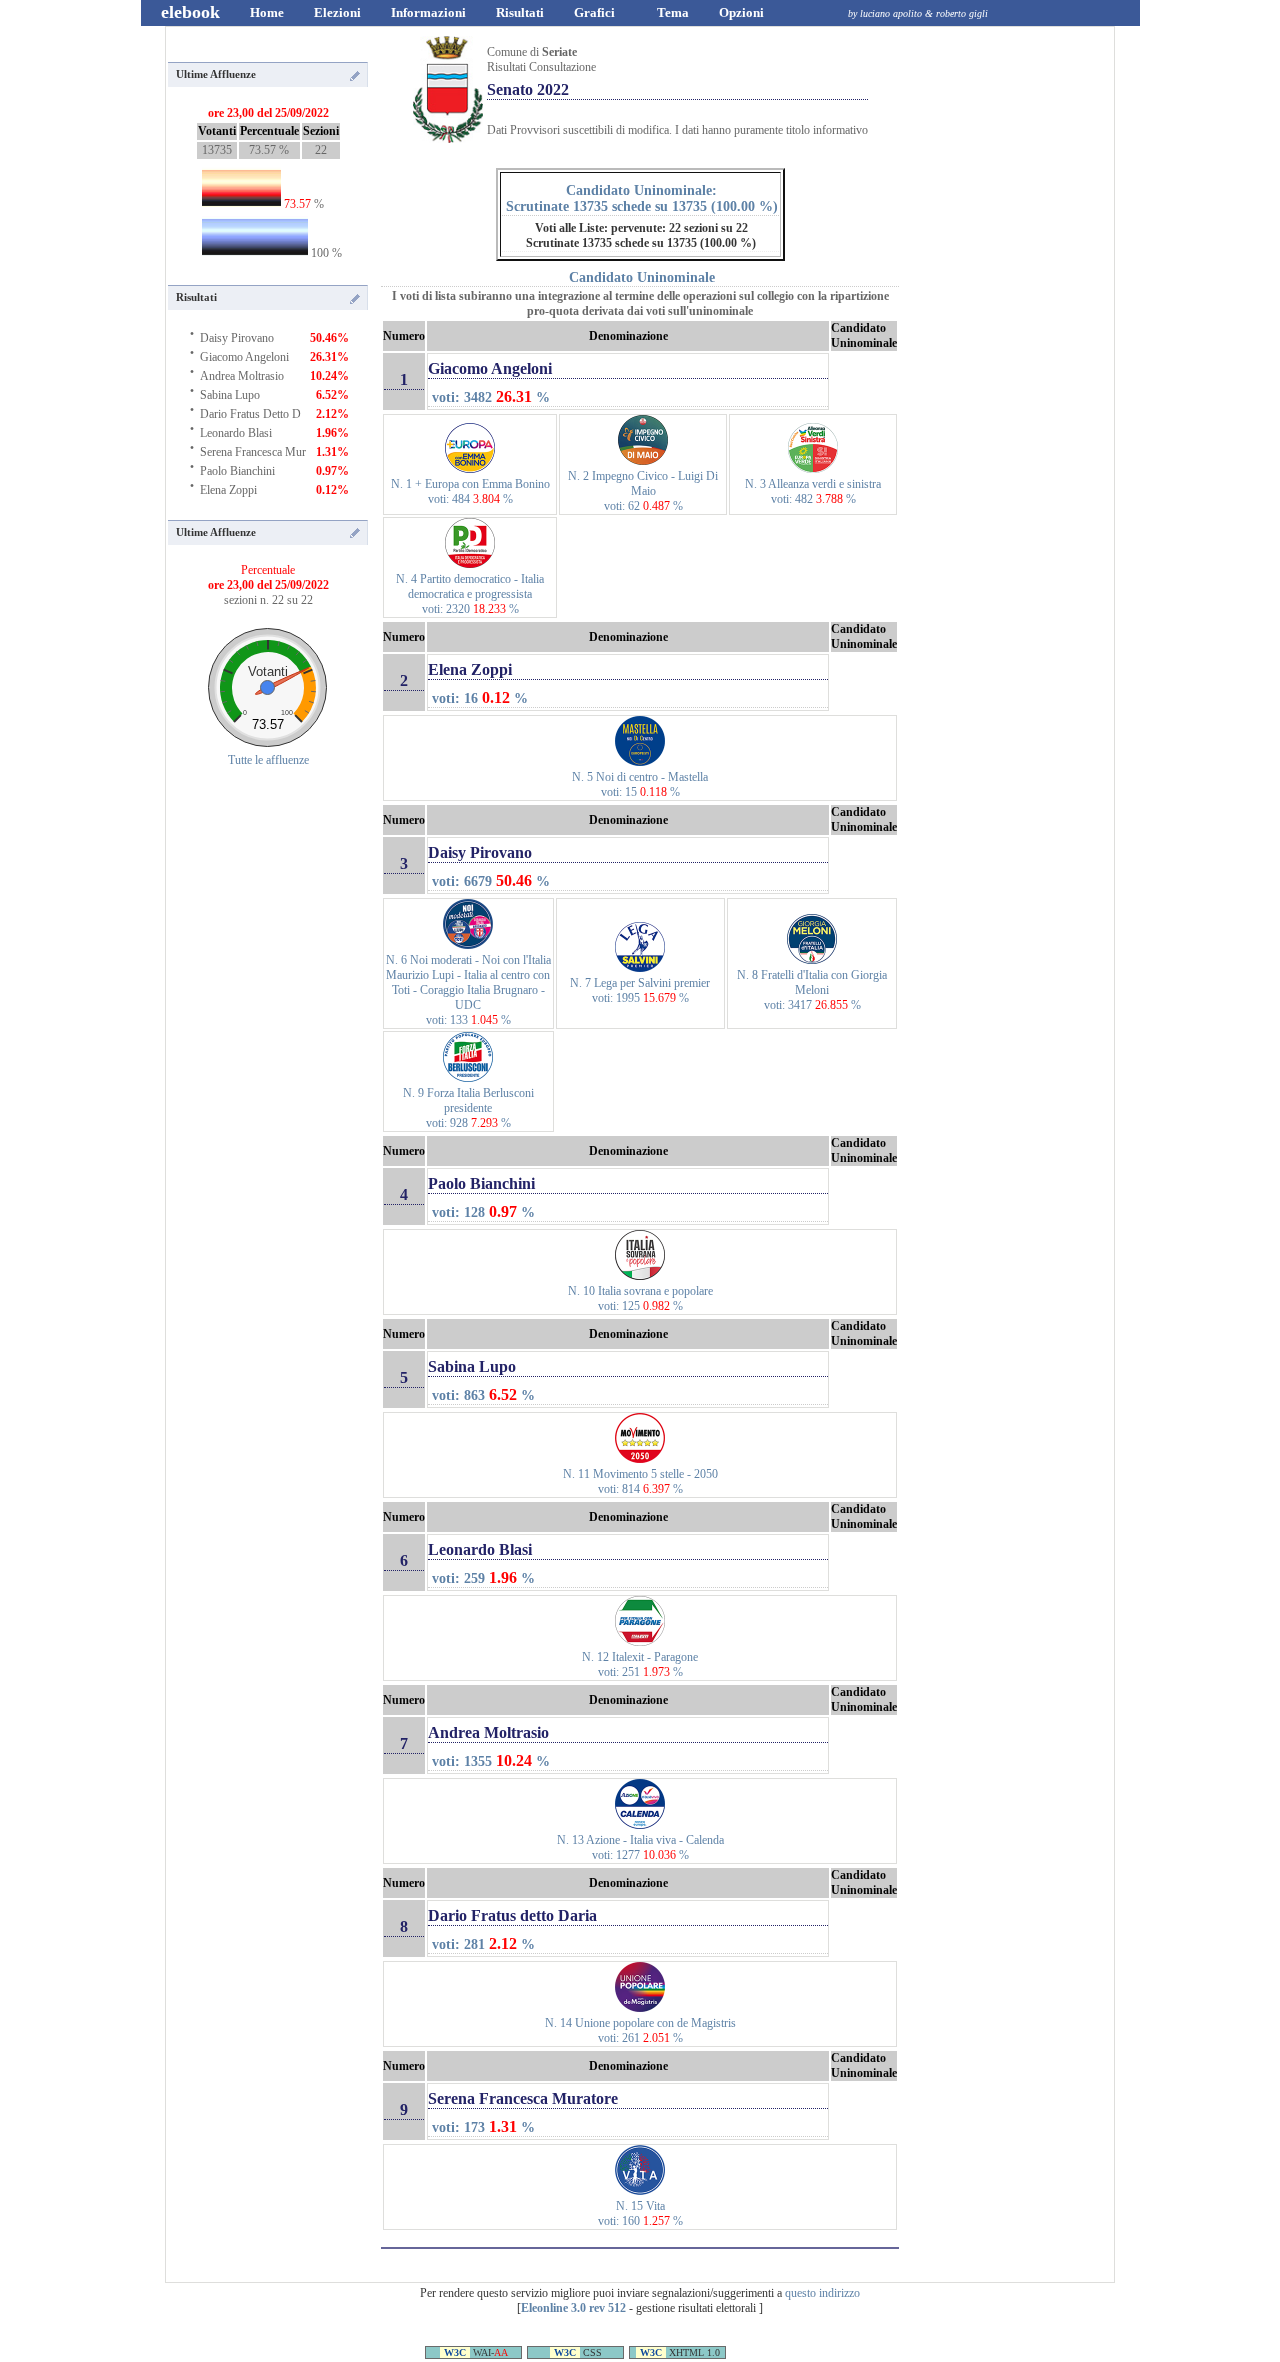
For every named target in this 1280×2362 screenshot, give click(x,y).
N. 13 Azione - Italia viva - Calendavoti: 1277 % (640, 1847)
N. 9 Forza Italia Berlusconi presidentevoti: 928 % (468, 1108)
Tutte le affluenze (268, 760)
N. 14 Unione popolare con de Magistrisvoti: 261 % (640, 2030)
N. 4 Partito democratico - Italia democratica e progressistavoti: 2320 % (470, 594)
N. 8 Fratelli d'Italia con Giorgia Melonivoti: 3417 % (812, 990)
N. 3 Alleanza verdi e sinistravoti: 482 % (813, 491)
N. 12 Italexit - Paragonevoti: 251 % (640, 1664)
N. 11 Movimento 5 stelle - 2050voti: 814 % (640, 1481)
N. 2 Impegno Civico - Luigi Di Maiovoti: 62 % (643, 491)
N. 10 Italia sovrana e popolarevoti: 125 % (640, 1298)
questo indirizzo (822, 2293)
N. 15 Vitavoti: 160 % (640, 2213)
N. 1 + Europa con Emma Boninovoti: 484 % (470, 491)
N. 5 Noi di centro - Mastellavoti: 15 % (640, 784)
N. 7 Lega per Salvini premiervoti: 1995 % (640, 990)
